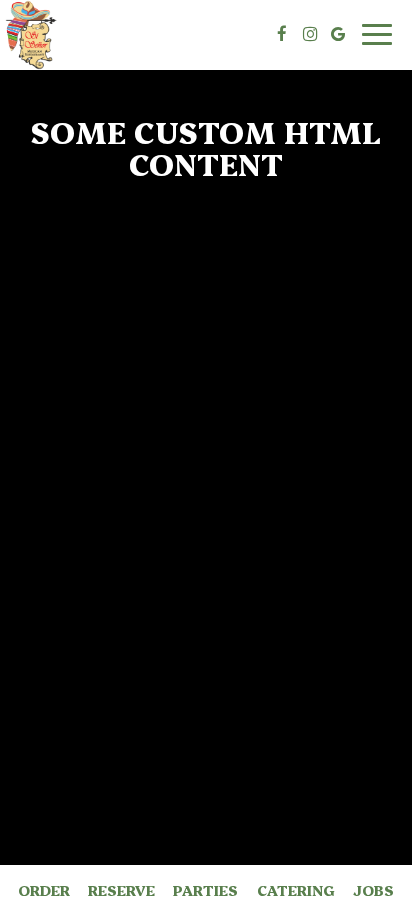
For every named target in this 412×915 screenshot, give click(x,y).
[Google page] (338, 34)
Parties (205, 890)
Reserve (121, 890)
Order (44, 890)
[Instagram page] (310, 34)
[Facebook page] (282, 34)
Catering (296, 890)
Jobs (373, 890)
